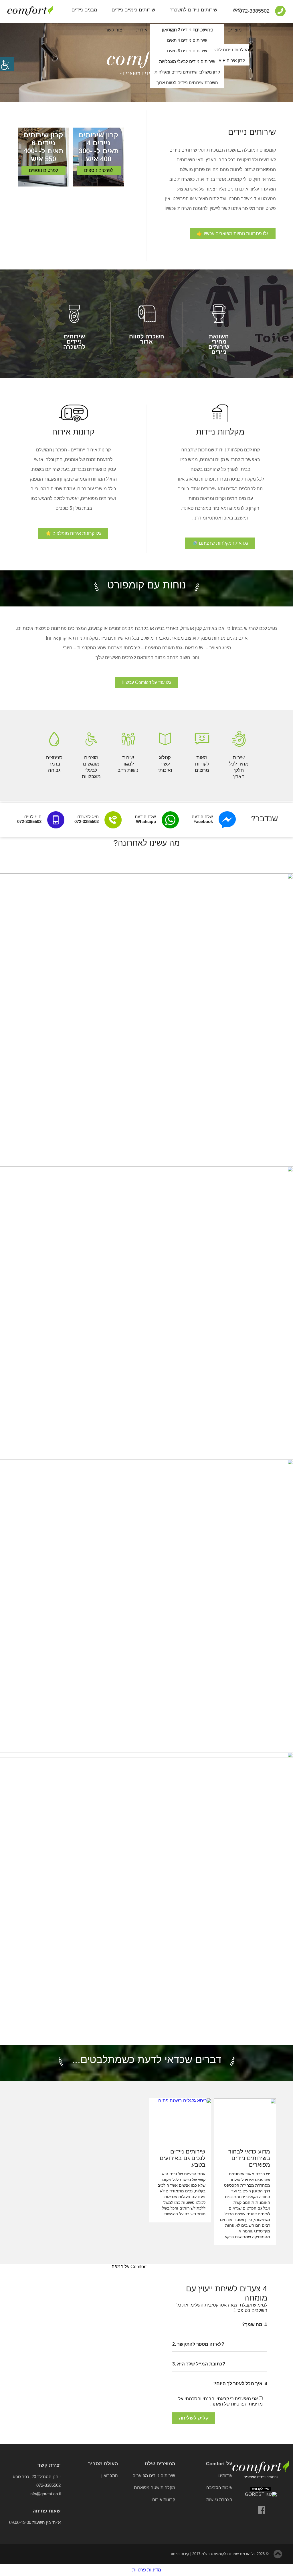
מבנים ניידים (84, 10)
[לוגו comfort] (261, 2470)
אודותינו (225, 2475)
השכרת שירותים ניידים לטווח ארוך (187, 83)
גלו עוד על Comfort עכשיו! (147, 682)
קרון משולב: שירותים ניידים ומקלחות (187, 72)
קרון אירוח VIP (232, 60)
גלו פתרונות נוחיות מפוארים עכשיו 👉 (233, 234)
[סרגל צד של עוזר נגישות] (7, 64)
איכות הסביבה (219, 2487)
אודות (142, 30)
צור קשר (114, 30)
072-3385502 (48, 2485)
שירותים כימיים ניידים (133, 10)
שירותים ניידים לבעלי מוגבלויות (187, 61)
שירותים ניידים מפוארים (154, 2475)
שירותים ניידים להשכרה (193, 10)
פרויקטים (204, 30)
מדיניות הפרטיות (247, 2404)
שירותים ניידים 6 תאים (187, 51)
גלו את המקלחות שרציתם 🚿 (220, 543)
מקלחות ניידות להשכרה (232, 50)
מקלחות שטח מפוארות (155, 2487)
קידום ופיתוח (179, 2554)
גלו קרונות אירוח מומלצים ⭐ (73, 533)
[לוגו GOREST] (261, 2494)
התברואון (171, 30)
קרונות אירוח (164, 2499)
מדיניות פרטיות (147, 2570)
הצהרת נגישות (219, 2499)
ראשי (237, 10)
